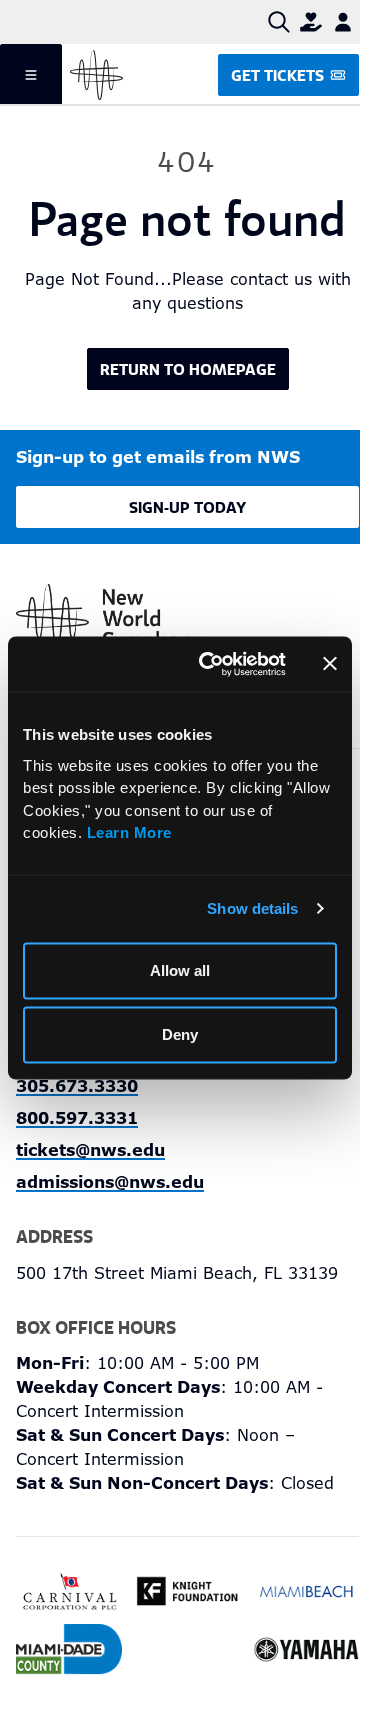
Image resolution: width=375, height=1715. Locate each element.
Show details (252, 908)
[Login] (343, 22)
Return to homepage (188, 369)
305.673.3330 (77, 1086)
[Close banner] (330, 664)
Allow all (180, 970)
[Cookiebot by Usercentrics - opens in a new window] (211, 664)
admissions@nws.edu (110, 1182)
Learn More (129, 832)
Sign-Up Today (187, 507)
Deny (180, 1034)
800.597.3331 (77, 1118)
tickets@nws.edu (90, 1150)
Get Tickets (277, 75)
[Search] (279, 22)
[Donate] (311, 22)
